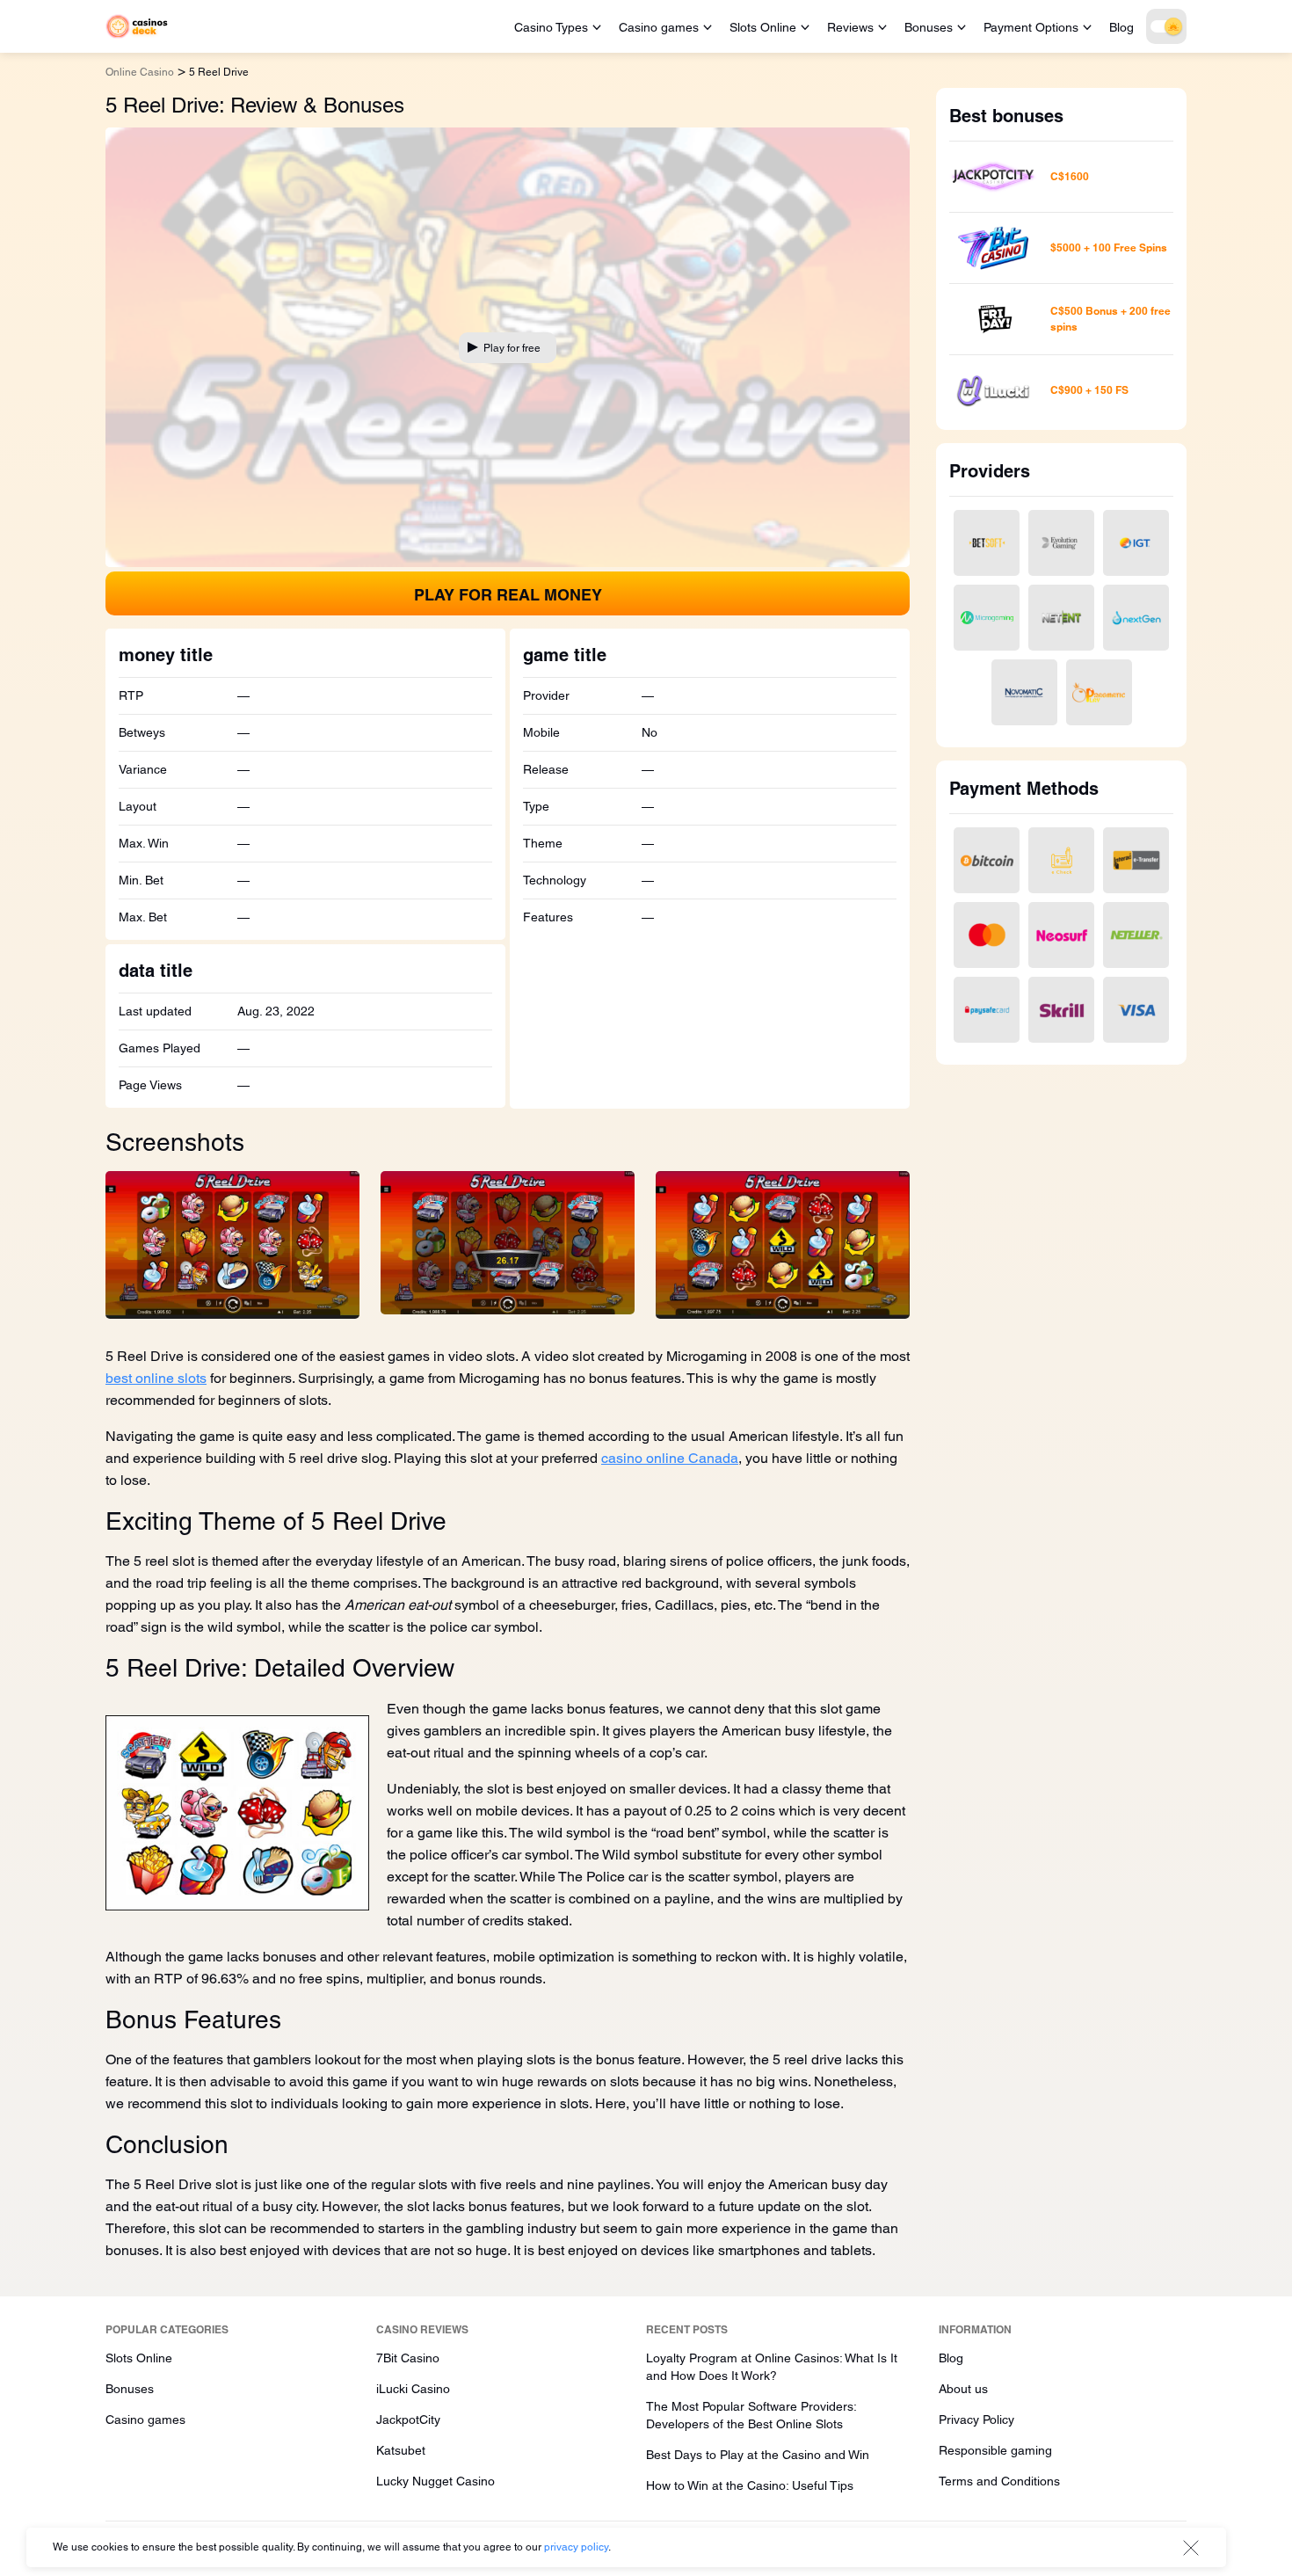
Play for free (512, 348)
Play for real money (508, 595)
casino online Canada (670, 1458)
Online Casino (140, 72)
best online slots (156, 1378)
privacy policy (576, 2547)
